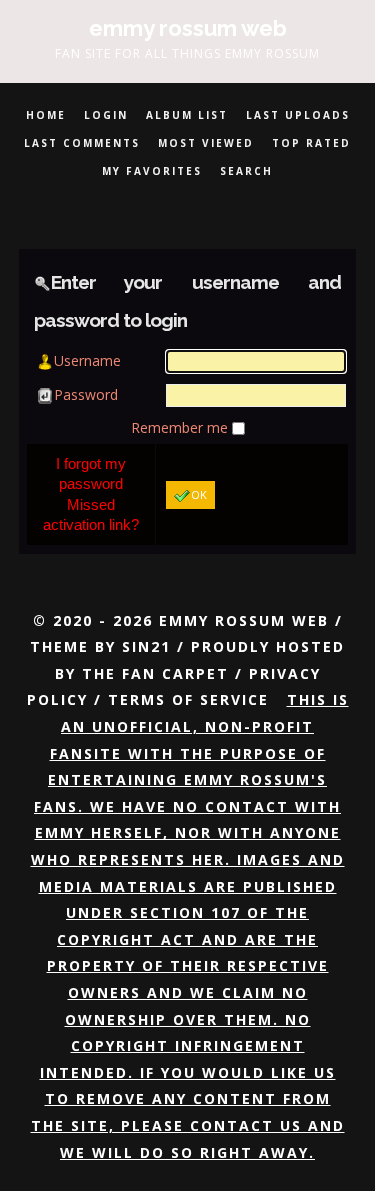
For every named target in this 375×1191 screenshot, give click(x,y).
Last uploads (298, 115)
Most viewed (206, 143)
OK (199, 494)
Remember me (181, 427)
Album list (187, 115)
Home (46, 115)
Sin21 (146, 646)
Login (106, 115)
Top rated (311, 143)
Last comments (82, 143)
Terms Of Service (188, 699)
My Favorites (152, 171)
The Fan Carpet (155, 673)
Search (246, 171)
